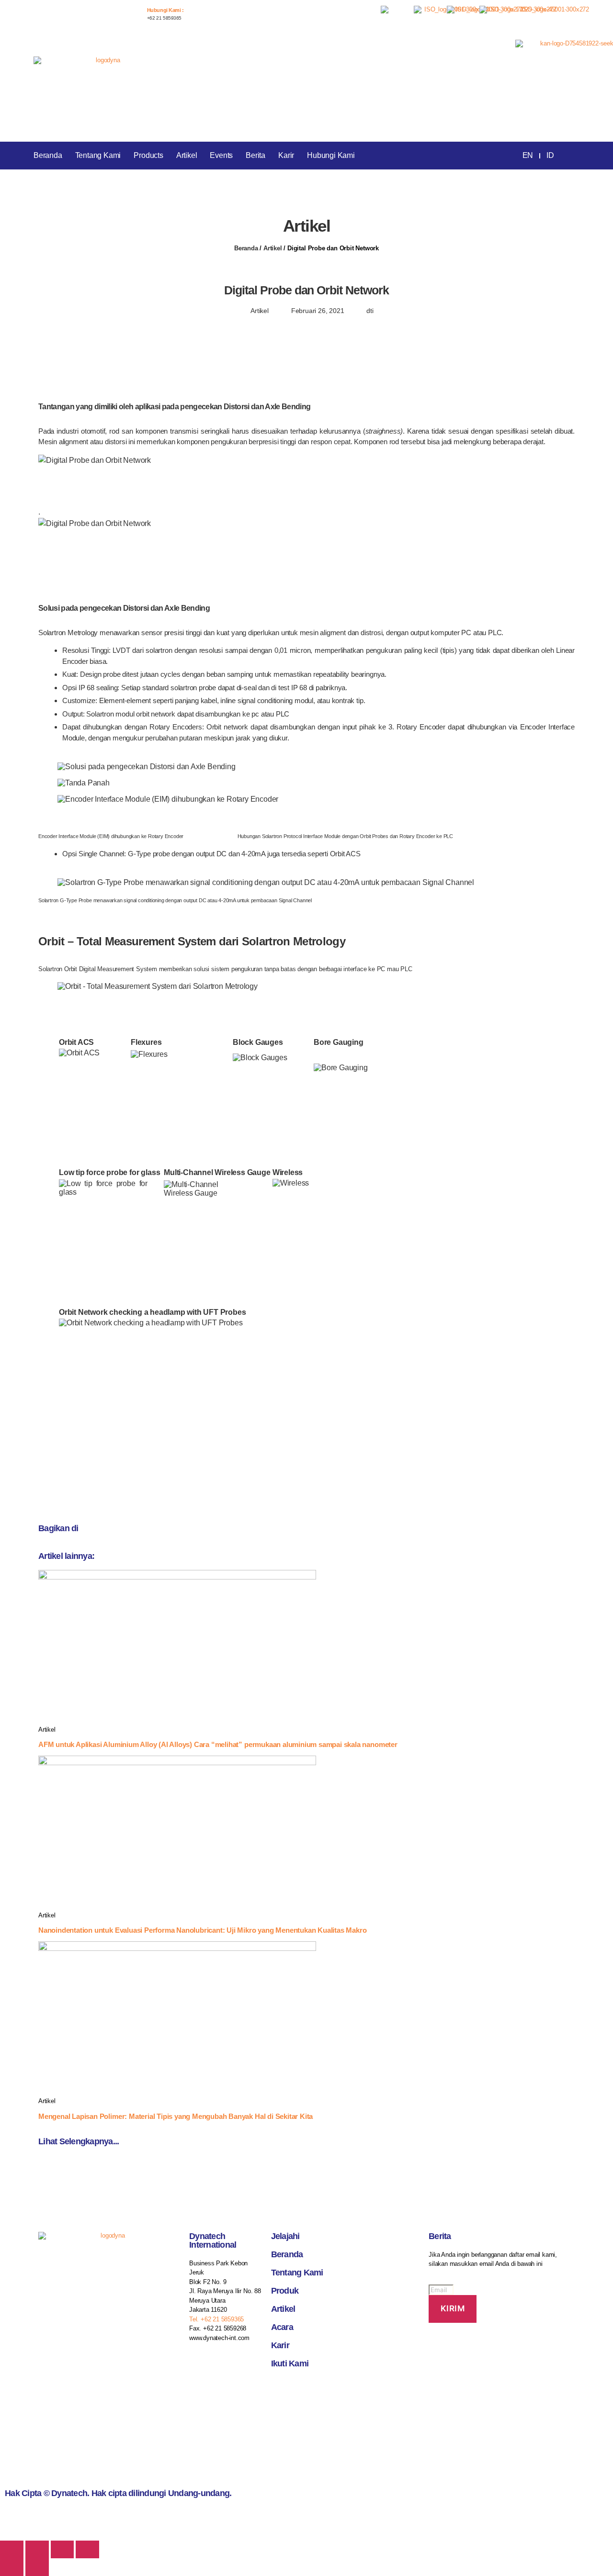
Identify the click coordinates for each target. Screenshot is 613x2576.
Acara (282, 2327)
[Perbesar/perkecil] (87, 2549)
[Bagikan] (37, 2549)
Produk (285, 2291)
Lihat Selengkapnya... (79, 2141)
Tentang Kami (98, 155)
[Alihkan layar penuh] (62, 2549)
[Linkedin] (334, 2389)
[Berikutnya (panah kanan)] (37, 2567)
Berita (255, 155)
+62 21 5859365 (164, 18)
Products (148, 155)
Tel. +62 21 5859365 (216, 2319)
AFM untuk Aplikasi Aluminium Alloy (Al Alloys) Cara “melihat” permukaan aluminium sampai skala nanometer (218, 1744)
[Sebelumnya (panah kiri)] (12, 2567)
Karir (286, 155)
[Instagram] (308, 2389)
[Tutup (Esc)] (12, 2549)
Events (221, 155)
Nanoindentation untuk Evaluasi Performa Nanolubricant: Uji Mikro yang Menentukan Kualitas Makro (202, 1930)
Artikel (187, 155)
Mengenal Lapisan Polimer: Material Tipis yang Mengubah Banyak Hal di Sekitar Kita (176, 2116)
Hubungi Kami (331, 155)
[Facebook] (283, 2389)
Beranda (48, 155)
